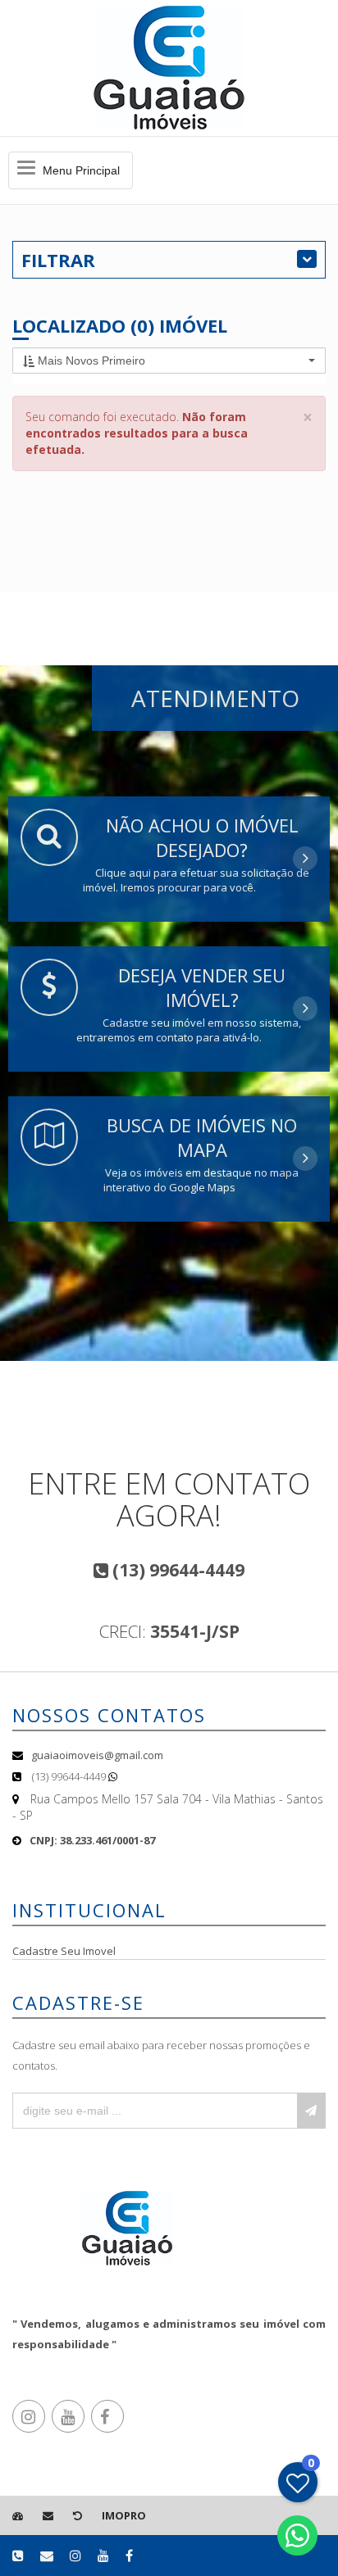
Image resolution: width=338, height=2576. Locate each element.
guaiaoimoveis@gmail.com (97, 1755)
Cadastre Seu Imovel (64, 1951)
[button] (169, 361)
